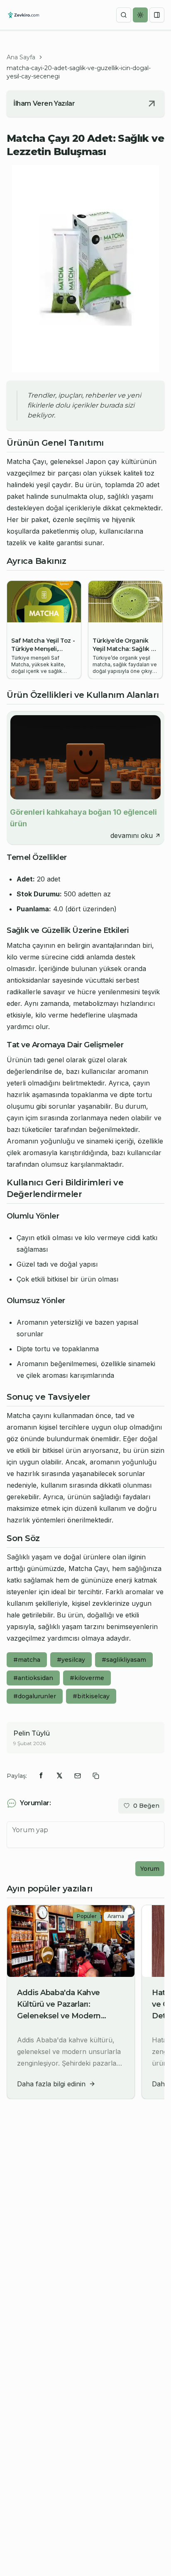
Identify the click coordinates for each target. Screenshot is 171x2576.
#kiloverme (87, 1678)
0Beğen (146, 1806)
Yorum (150, 1869)
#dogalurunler (35, 1696)
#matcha (27, 1660)
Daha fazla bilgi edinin (51, 2084)
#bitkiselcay (91, 1696)
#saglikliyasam (124, 1660)
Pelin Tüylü (32, 1733)
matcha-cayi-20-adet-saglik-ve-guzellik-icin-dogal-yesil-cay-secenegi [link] (79, 72)
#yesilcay (71, 1660)
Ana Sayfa (21, 57)
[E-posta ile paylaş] (78, 1776)
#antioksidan (33, 1678)
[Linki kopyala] (96, 1776)
